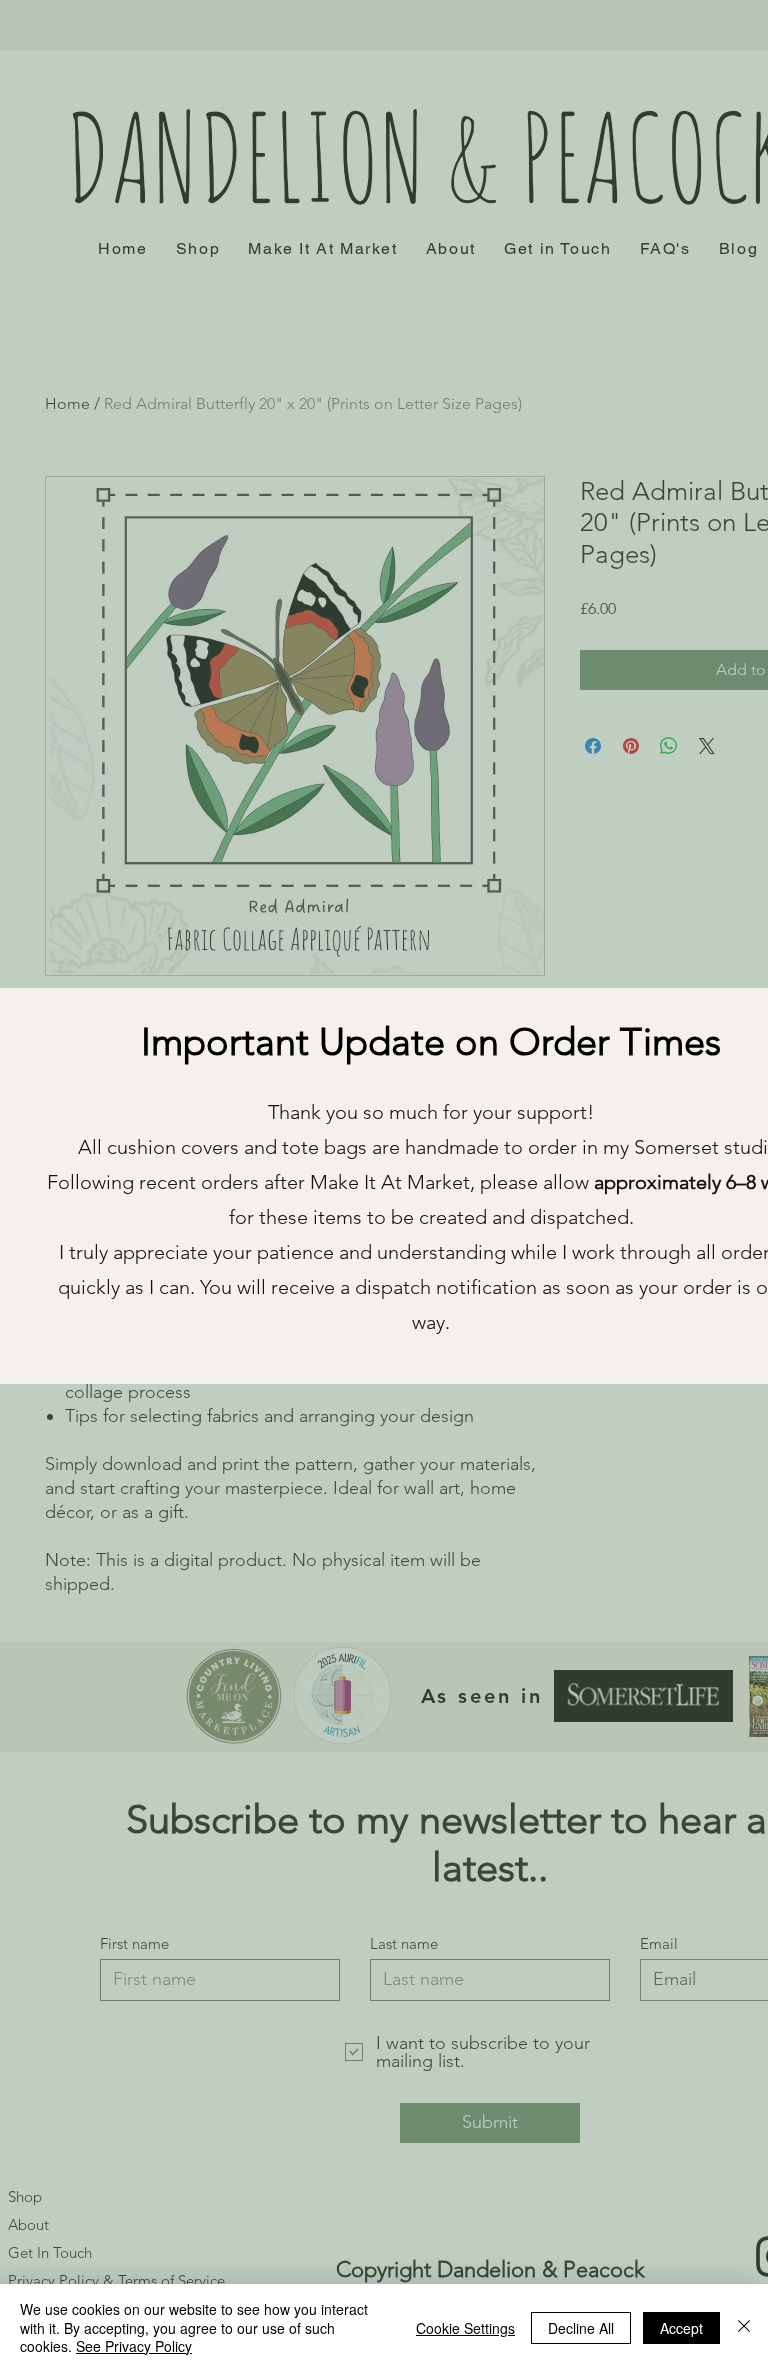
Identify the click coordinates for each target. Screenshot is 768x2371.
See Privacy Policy (134, 2346)
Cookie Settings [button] (465, 2328)
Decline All (581, 2328)
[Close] (744, 2327)
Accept (681, 2328)
